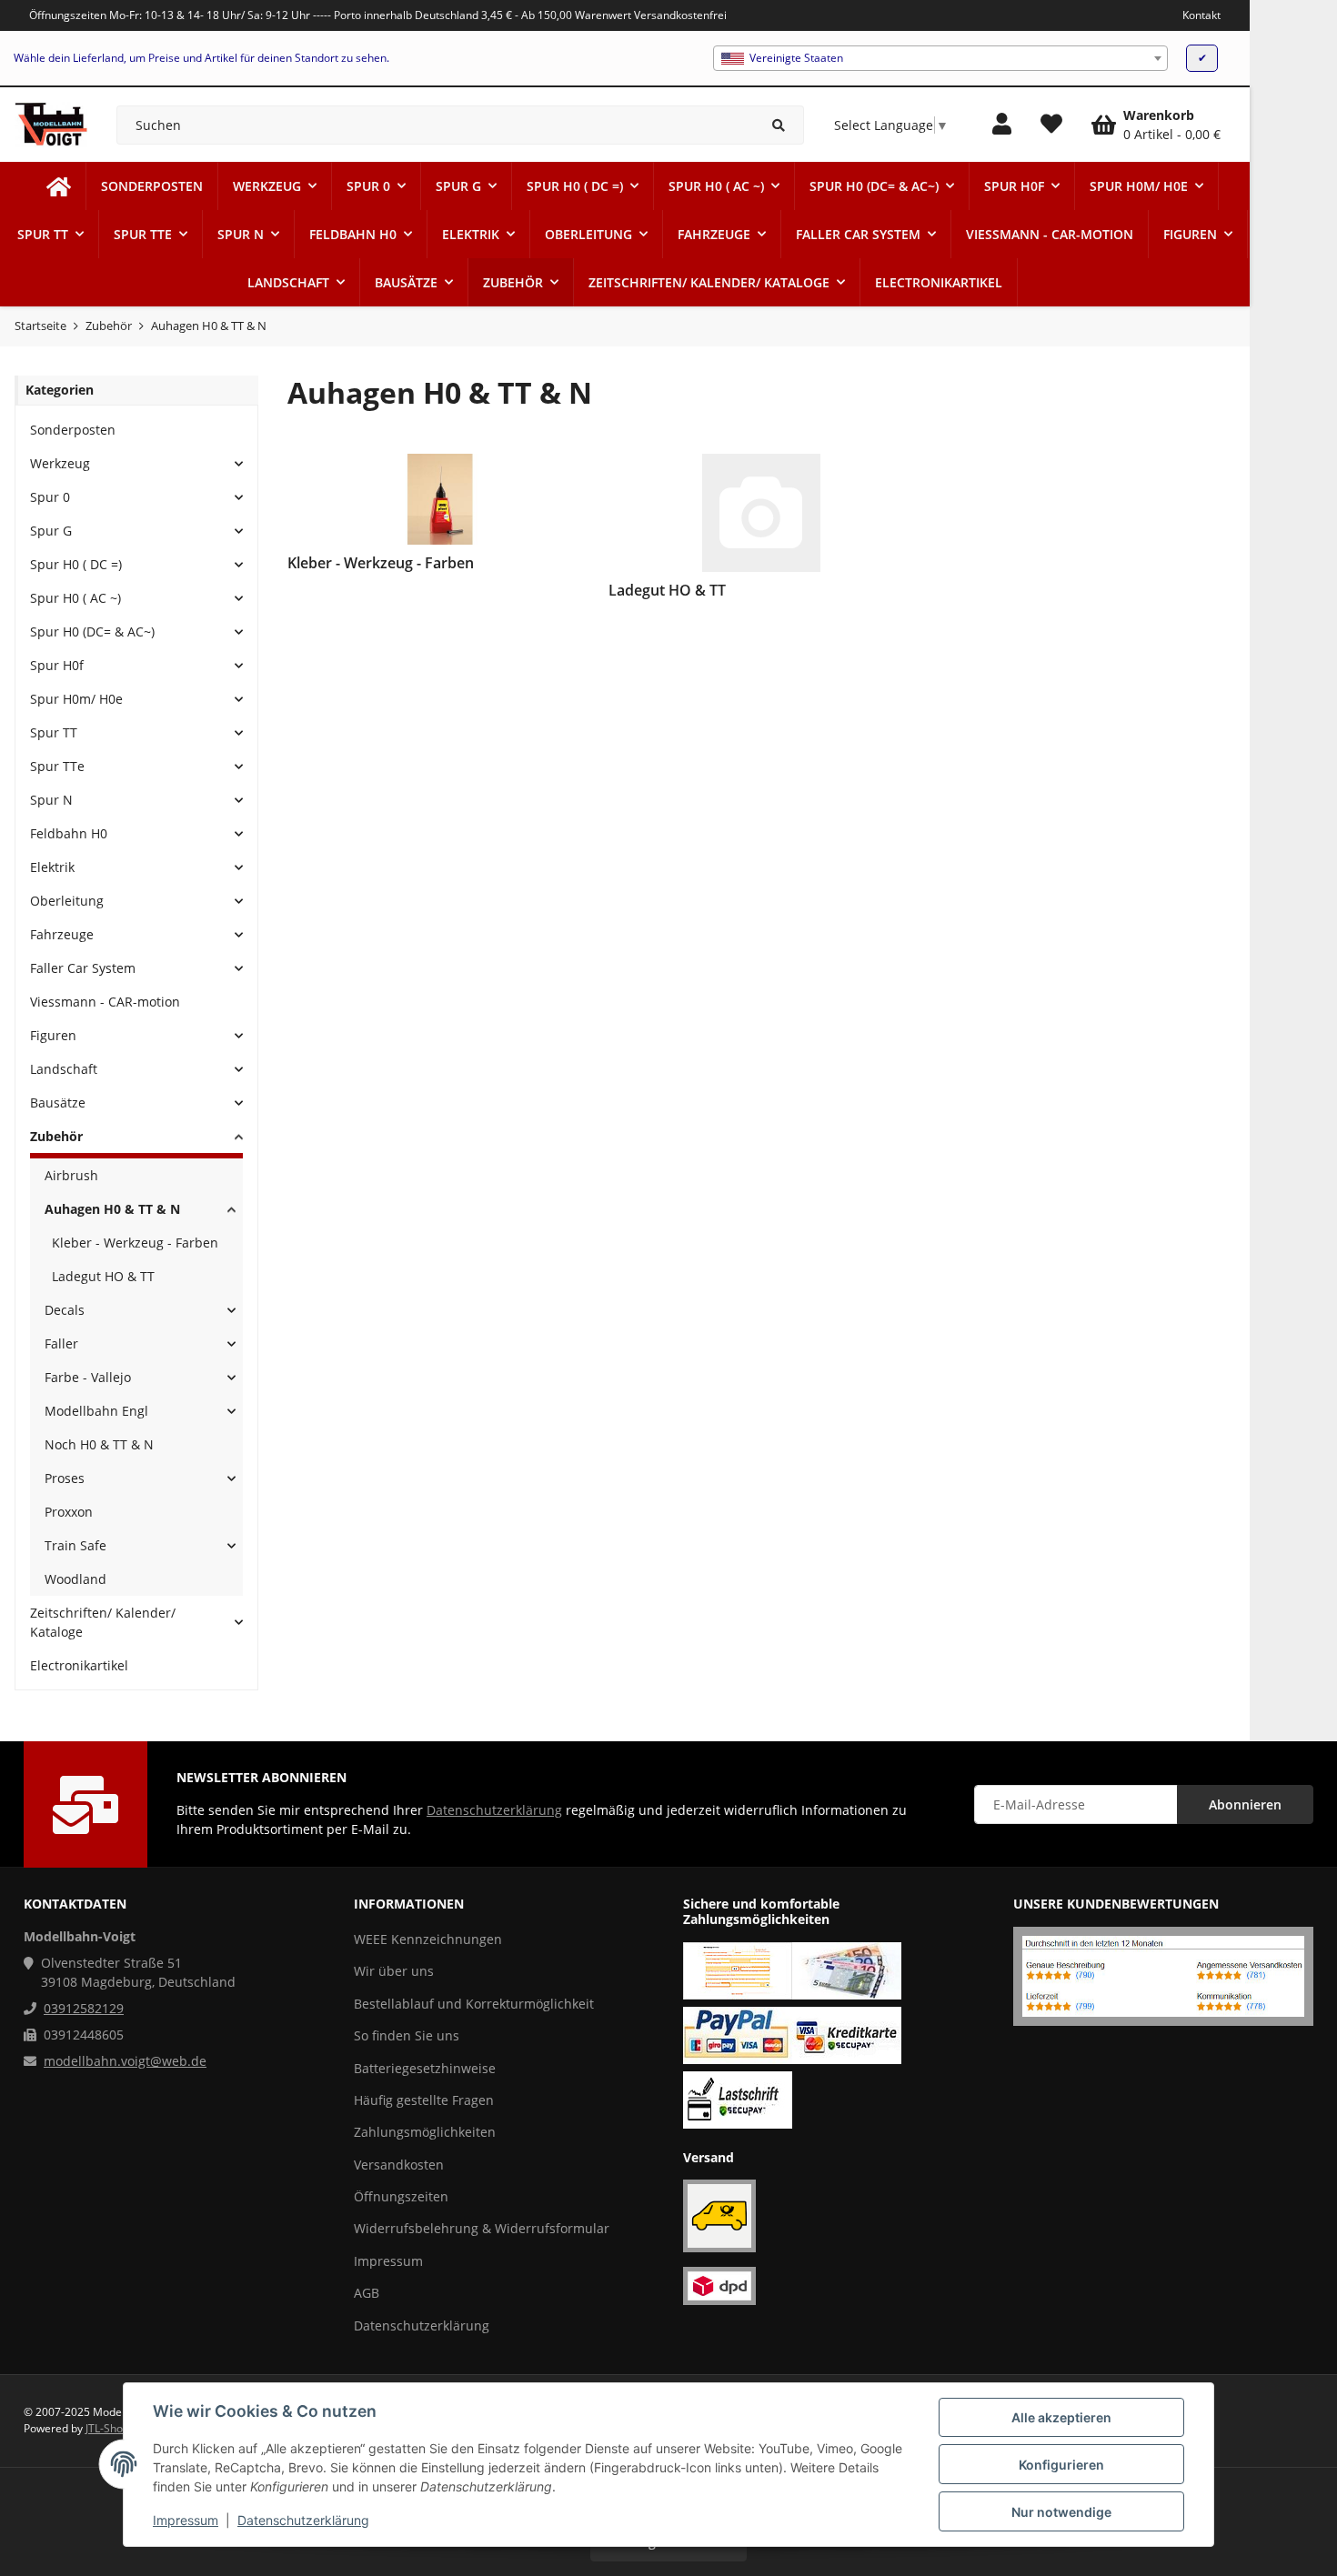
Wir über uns (394, 1971)
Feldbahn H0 (69, 833)
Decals (65, 1310)
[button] (1002, 125)
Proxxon (69, 1512)
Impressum (186, 2520)
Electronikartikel (79, 1665)
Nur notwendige (1061, 2512)
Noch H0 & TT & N (99, 1444)
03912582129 (84, 2008)
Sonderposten (73, 430)
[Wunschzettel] (1051, 125)
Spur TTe (57, 766)
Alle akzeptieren (1061, 2417)
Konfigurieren (1061, 2465)
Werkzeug (60, 463)
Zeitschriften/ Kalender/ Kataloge (103, 1622)
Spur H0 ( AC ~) (75, 598)
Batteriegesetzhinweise (425, 2068)
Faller (61, 1343)
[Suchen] (779, 125)
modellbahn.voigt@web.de (125, 2061)
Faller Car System (83, 968)
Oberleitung (67, 901)
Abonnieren (1245, 1804)
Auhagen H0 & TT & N (112, 1209)
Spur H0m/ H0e (76, 699)
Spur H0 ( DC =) (76, 564)
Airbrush (71, 1175)
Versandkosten (399, 2165)
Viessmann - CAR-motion (105, 1002)
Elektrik (52, 867)
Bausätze (58, 1103)
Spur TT (54, 732)
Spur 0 (50, 497)
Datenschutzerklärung (303, 2520)
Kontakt (1201, 15)
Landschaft (64, 1069)
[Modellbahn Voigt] (59, 186)
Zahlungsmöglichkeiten (425, 2132)
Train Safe (75, 1545)
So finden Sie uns (407, 2035)
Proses (65, 1478)
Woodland (75, 1579)
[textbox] (940, 58)
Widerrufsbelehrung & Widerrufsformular (482, 2228)
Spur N (51, 800)
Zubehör (56, 1136)
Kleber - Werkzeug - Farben (135, 1243)
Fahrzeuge (62, 934)
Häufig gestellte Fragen (424, 2100)
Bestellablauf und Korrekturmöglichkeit (474, 2004)
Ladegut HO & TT (103, 1276)
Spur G (51, 531)
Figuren (53, 1035)
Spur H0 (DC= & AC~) (92, 631)
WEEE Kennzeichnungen (428, 1939)
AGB (367, 2293)
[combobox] (940, 58)
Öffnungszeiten (401, 2196)
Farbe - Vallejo (88, 1377)
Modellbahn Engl (96, 1411)
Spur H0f (57, 665)
